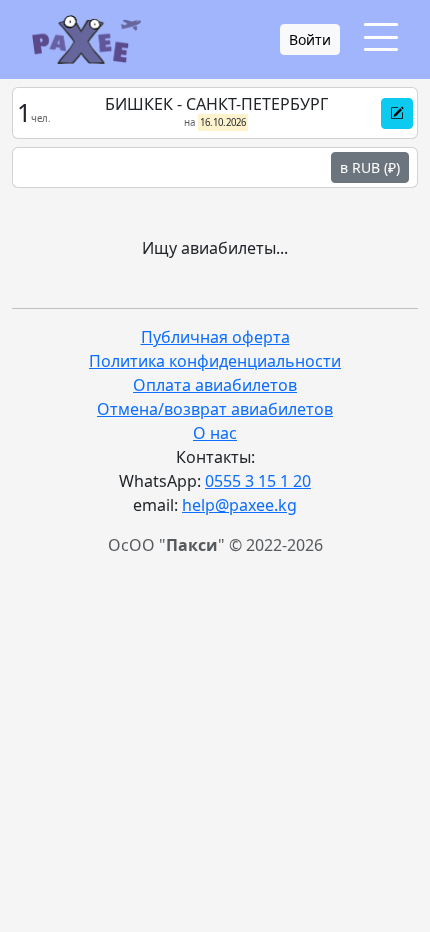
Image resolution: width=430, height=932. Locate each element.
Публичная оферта (215, 337)
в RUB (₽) (370, 167)
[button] (397, 113)
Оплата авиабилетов (215, 385)
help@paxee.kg (239, 505)
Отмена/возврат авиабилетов (215, 409)
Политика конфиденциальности (215, 361)
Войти (310, 39)
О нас (215, 433)
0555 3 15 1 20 (258, 481)
